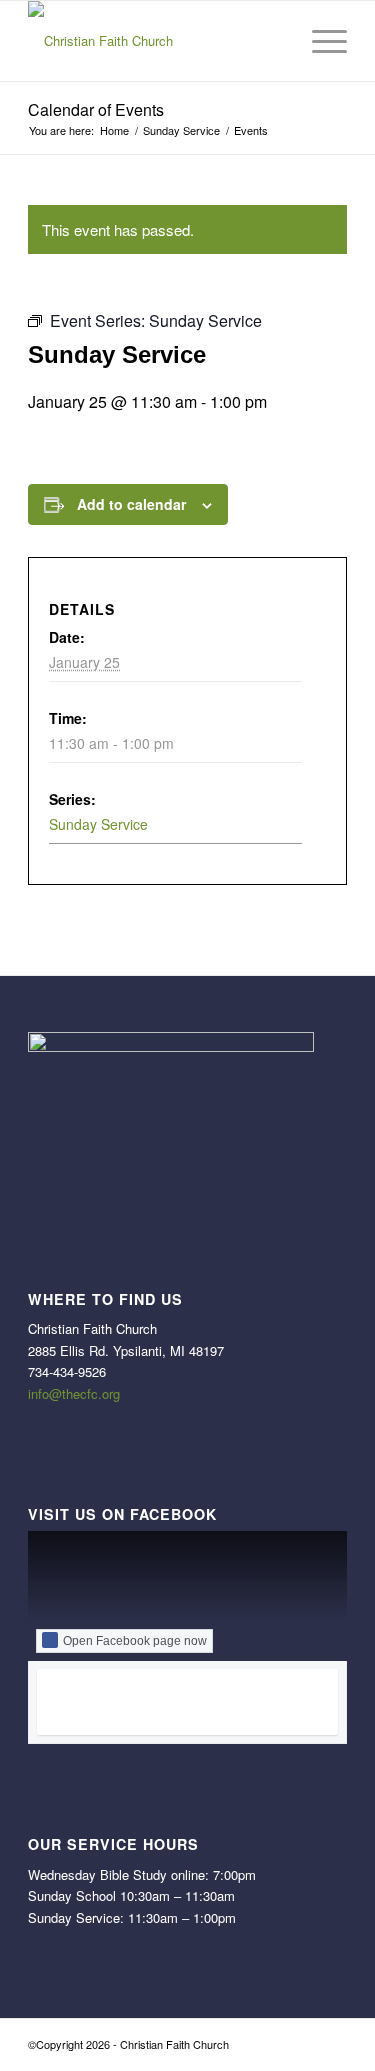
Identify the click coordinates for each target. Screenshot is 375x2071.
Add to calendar (131, 504)
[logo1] (155, 41)
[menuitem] (272, 41)
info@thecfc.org (74, 1393)
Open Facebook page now (135, 1641)
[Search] (272, 41)
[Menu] (319, 41)
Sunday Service (98, 824)
